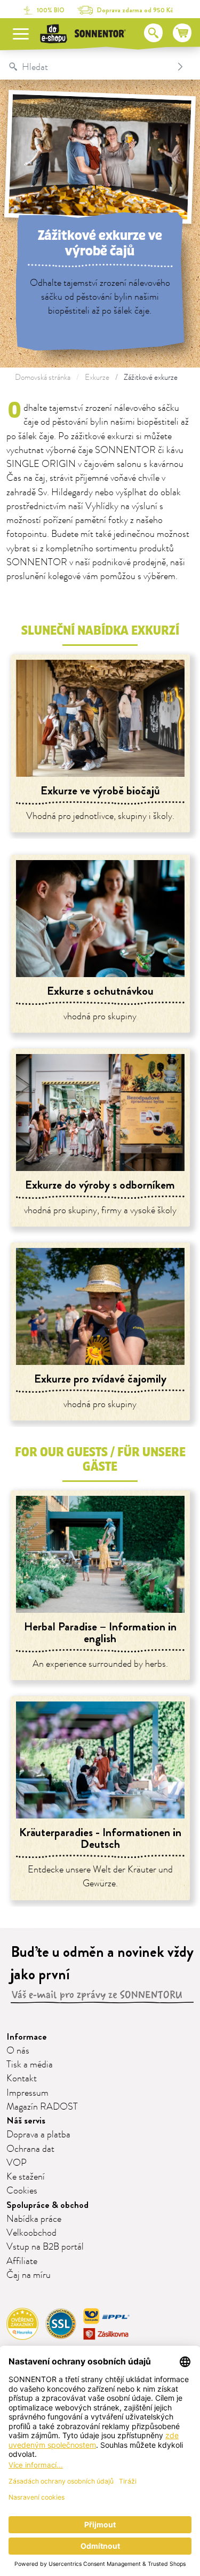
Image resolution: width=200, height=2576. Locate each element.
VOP (17, 2163)
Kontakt (22, 2079)
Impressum (27, 2093)
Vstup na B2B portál (45, 2247)
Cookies (22, 2191)
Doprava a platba (38, 2135)
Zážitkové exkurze (151, 377)
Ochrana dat (30, 2149)
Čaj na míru (29, 2275)
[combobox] (89, 67)
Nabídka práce (34, 2219)
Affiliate (22, 2261)
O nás (18, 2051)
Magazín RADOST (42, 2107)
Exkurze (97, 377)
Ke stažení (26, 2177)
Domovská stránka (43, 377)
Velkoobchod (31, 2233)
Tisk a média (30, 2065)
